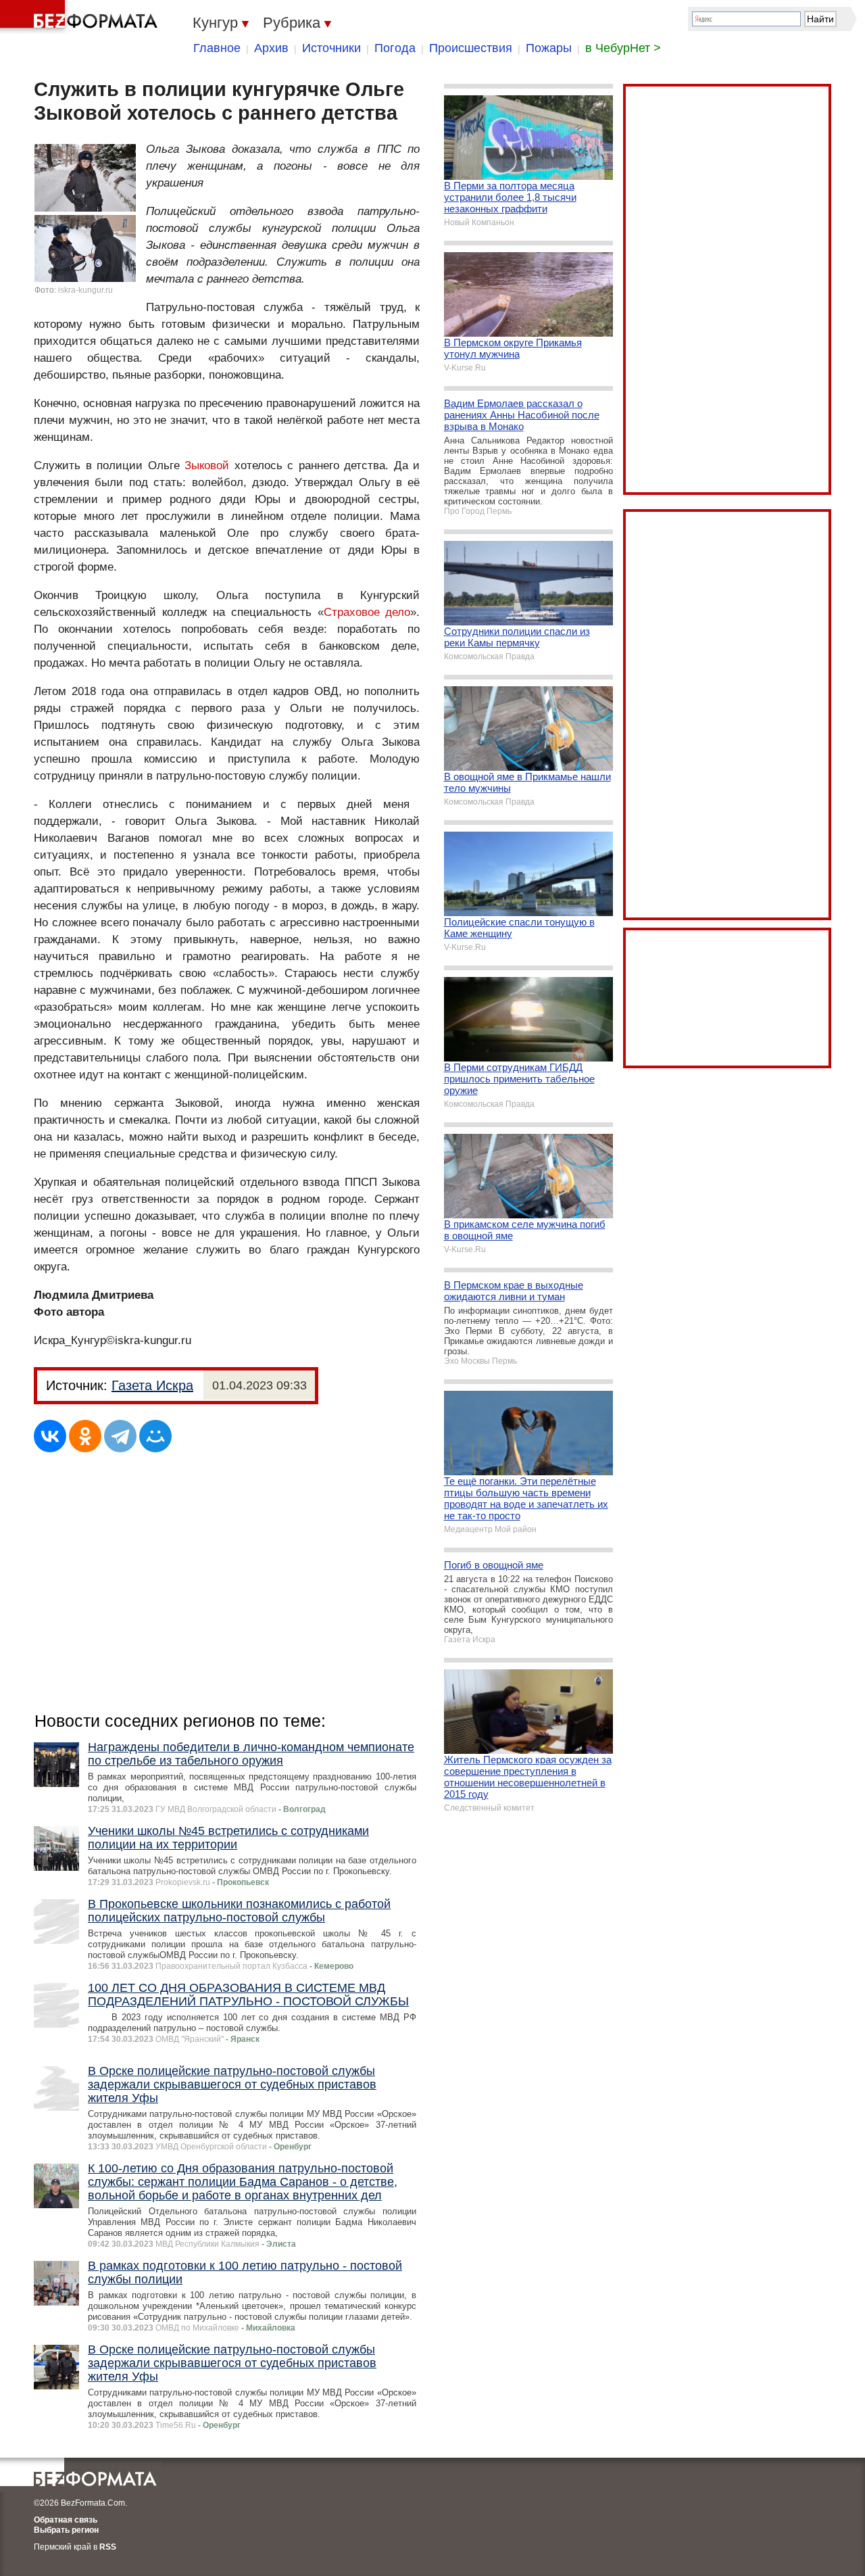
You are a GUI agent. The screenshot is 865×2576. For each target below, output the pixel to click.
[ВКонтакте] (50, 1436)
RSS (108, 2547)
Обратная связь (66, 2520)
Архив (271, 48)
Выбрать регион (66, 2530)
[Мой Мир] (155, 1436)
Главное (217, 48)
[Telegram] (120, 1436)
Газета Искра (152, 1385)
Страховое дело (367, 612)
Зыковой (207, 466)
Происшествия (471, 48)
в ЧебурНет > (623, 48)
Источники (331, 48)
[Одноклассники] (85, 1436)
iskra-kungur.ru (85, 290)
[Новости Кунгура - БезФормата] (81, 17)
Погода (395, 48)
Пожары (549, 48)
